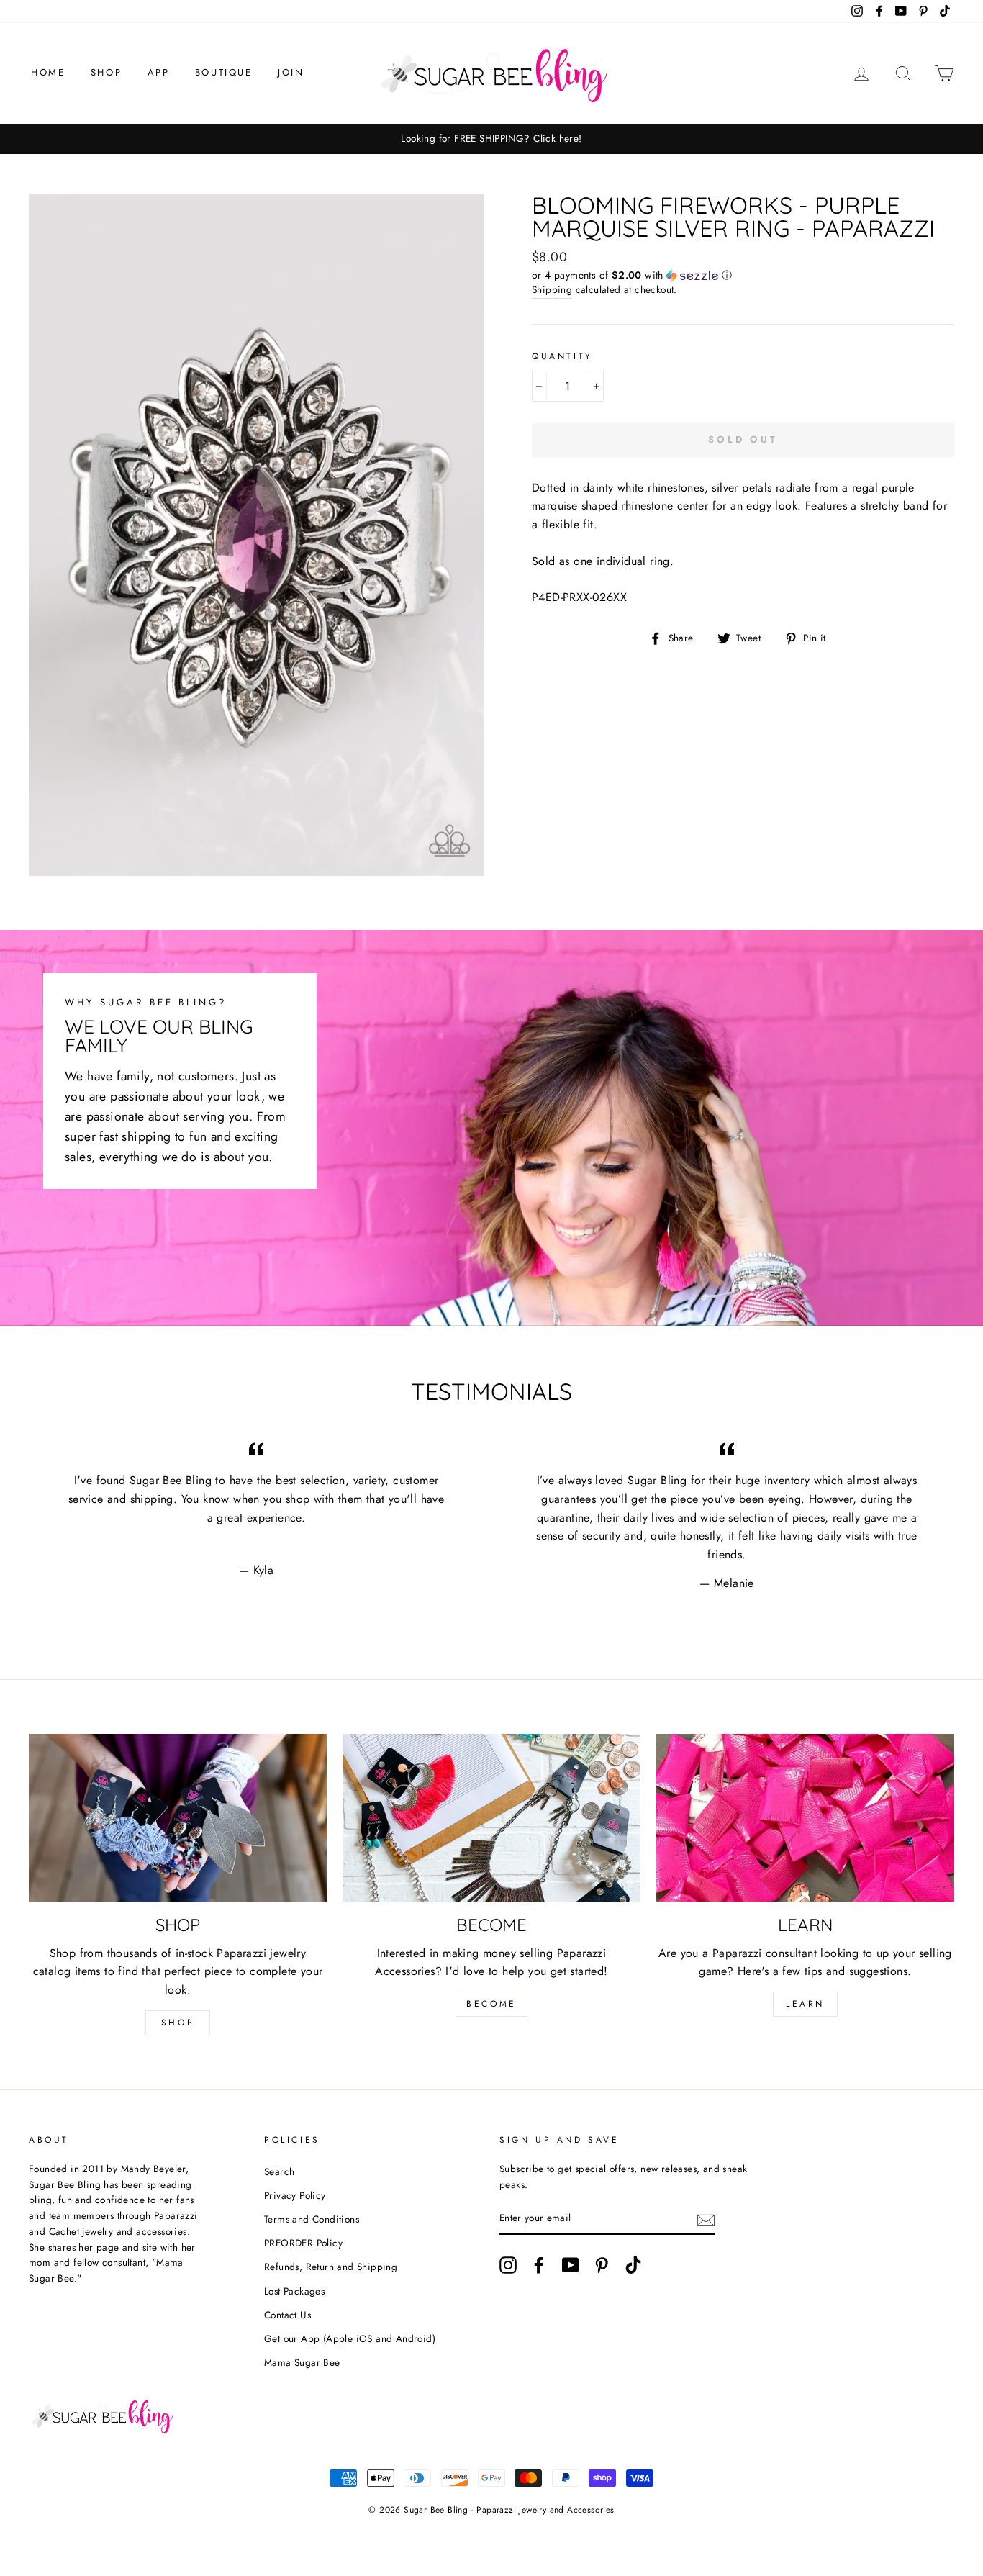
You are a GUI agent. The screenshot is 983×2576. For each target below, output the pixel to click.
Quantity (562, 356)
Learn (805, 2004)
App (159, 72)
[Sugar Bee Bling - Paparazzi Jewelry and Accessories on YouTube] (571, 2265)
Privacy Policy (295, 2195)
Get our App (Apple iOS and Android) (350, 2338)
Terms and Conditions (312, 2219)
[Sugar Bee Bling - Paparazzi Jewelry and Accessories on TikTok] (633, 2265)
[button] (743, 275)
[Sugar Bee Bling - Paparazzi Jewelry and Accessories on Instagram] (508, 2265)
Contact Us (287, 2315)
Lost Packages (294, 2291)
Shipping (552, 289)
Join (291, 72)
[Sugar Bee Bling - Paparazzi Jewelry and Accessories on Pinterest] (602, 2265)
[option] (491, 139)
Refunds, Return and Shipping (331, 2267)
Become (491, 2004)
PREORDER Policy (303, 2243)
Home (48, 72)
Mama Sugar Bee (302, 2362)
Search (279, 2171)
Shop (106, 72)
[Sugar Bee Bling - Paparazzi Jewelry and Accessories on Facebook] (539, 2265)
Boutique (224, 72)
